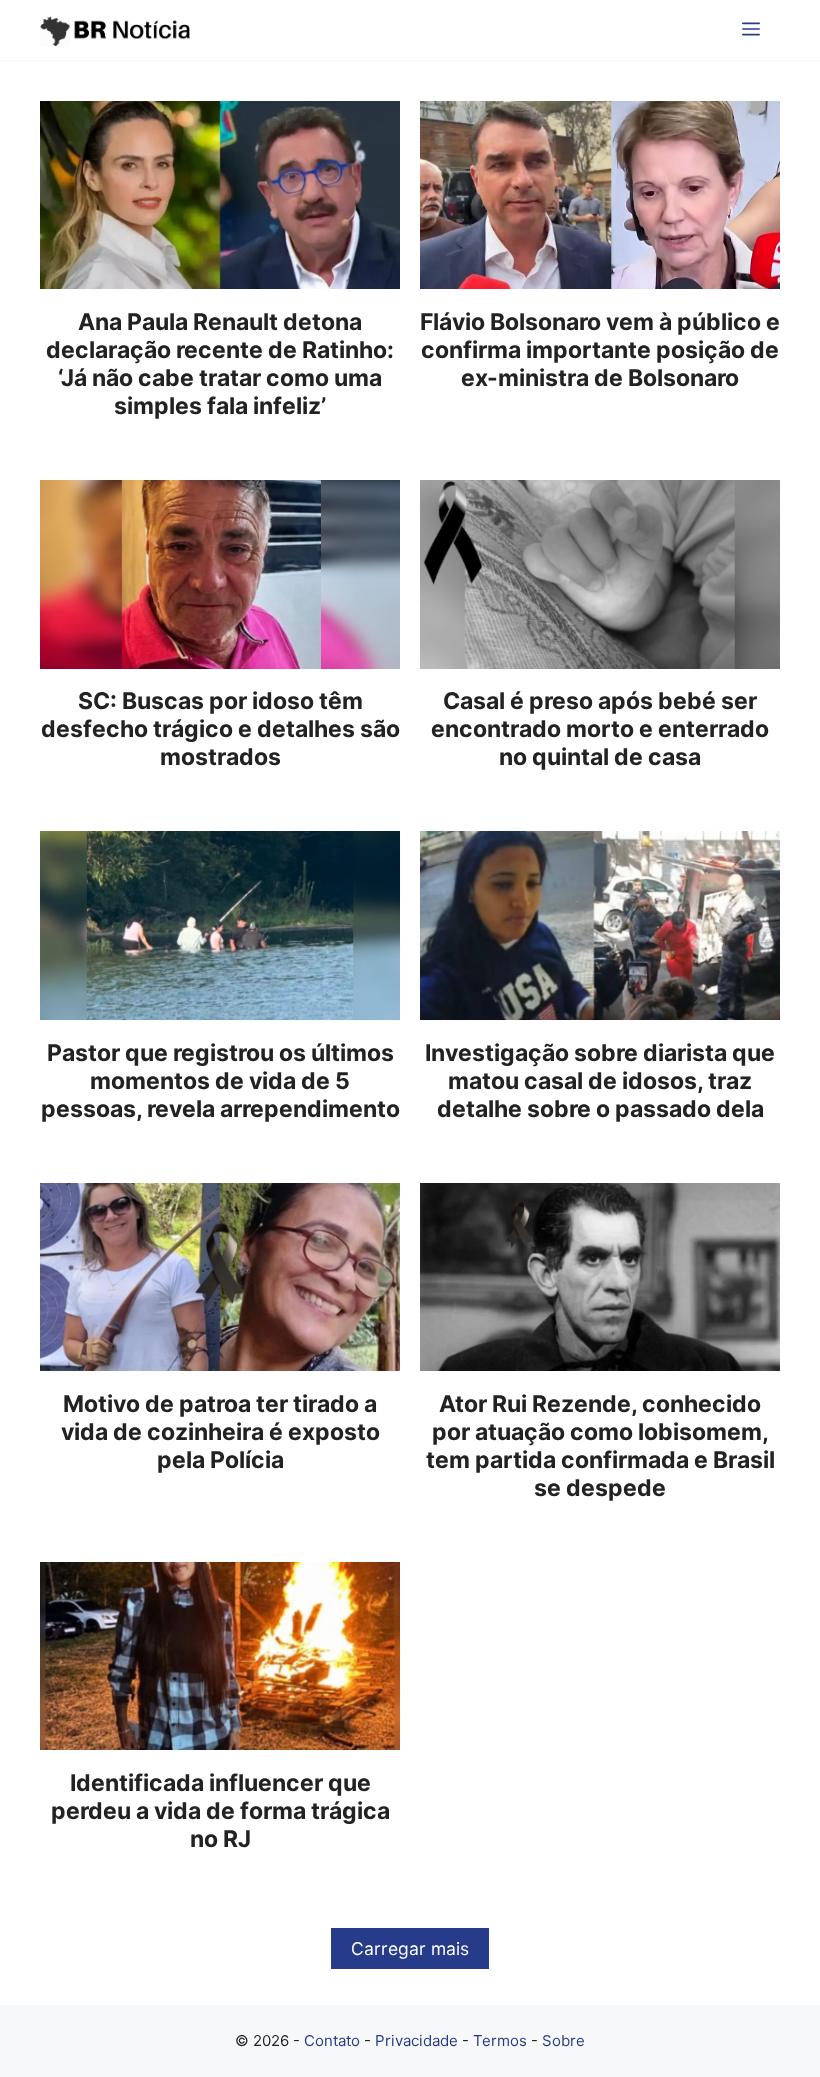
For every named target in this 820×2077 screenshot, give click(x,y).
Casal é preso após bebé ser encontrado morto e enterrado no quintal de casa (600, 729)
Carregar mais (410, 1948)
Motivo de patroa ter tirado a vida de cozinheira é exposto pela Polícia (220, 1432)
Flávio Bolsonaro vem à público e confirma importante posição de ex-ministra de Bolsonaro (600, 350)
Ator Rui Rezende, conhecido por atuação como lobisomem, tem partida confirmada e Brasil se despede (600, 1446)
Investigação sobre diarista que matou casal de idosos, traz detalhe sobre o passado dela (600, 1081)
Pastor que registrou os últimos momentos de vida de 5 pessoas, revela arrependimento (220, 1081)
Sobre (563, 2040)
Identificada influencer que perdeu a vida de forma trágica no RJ (220, 1811)
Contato (332, 2040)
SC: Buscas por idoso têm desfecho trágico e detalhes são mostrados (220, 729)
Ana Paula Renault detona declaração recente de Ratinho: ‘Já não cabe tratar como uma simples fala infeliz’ (220, 364)
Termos (500, 2040)
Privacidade (416, 2040)
